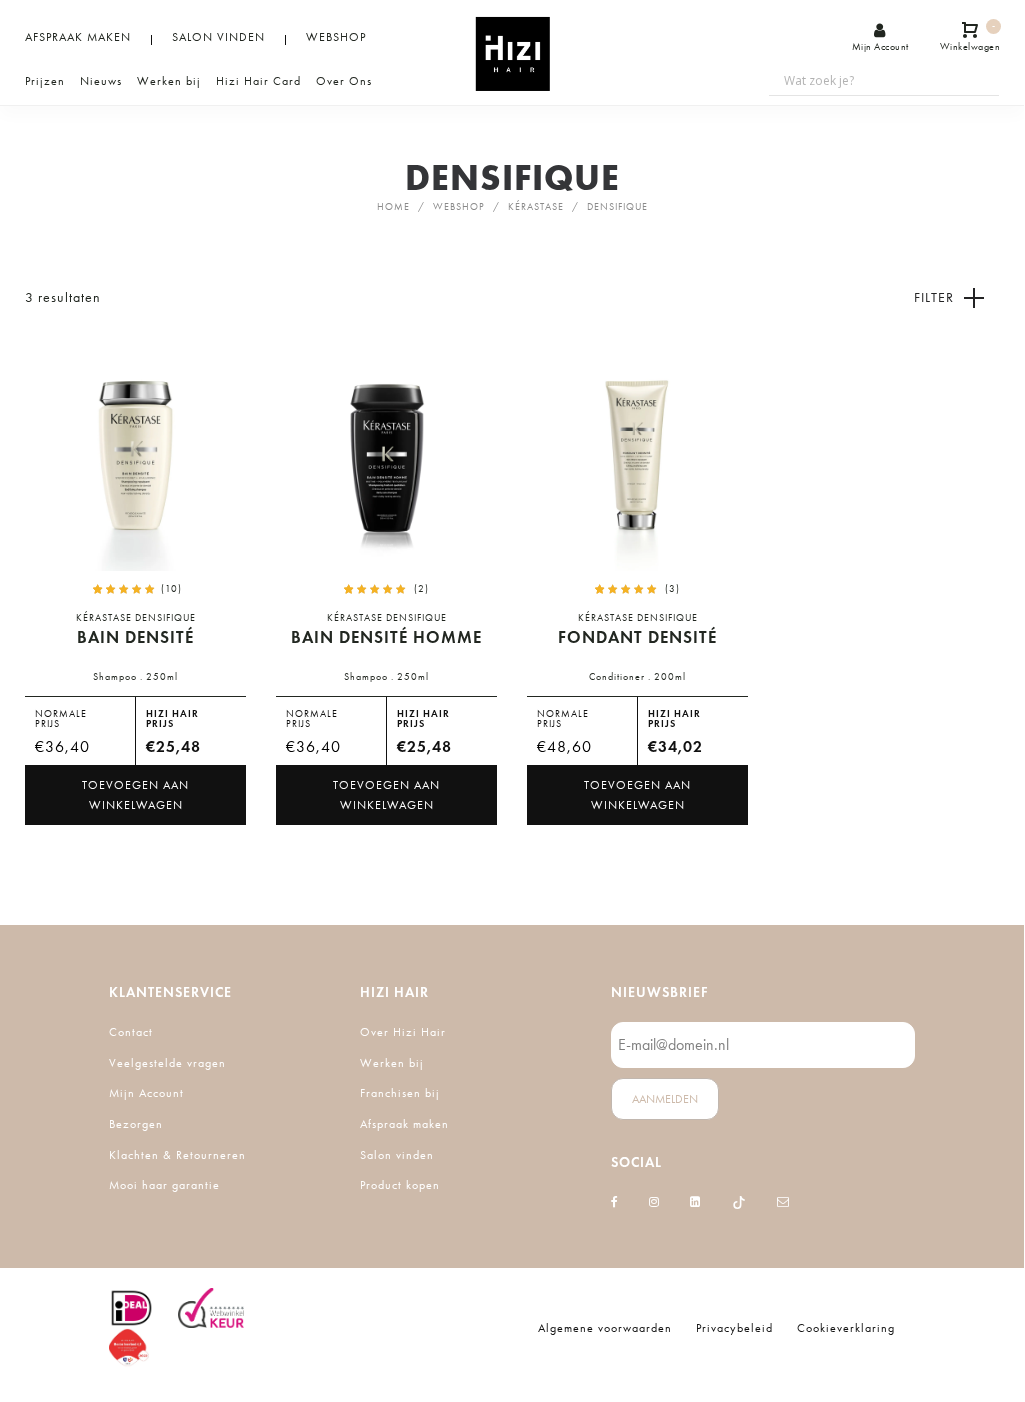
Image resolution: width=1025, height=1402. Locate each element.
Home (393, 207)
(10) (171, 589)
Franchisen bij (400, 1093)
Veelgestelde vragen (167, 1063)
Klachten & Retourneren (177, 1155)
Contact (131, 1032)
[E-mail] (783, 1202)
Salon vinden (397, 1155)
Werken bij (392, 1063)
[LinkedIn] (695, 1202)
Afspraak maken (404, 1124)
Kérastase (536, 207)
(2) (421, 589)
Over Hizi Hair (403, 1032)
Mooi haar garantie (164, 1185)
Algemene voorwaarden (605, 1328)
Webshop (459, 207)
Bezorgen (136, 1124)
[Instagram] (654, 1202)
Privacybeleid (734, 1328)
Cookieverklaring (846, 1328)
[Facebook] (615, 1202)
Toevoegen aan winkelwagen (135, 795)
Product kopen (400, 1185)
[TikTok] (739, 1202)
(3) (672, 589)
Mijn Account (146, 1093)
